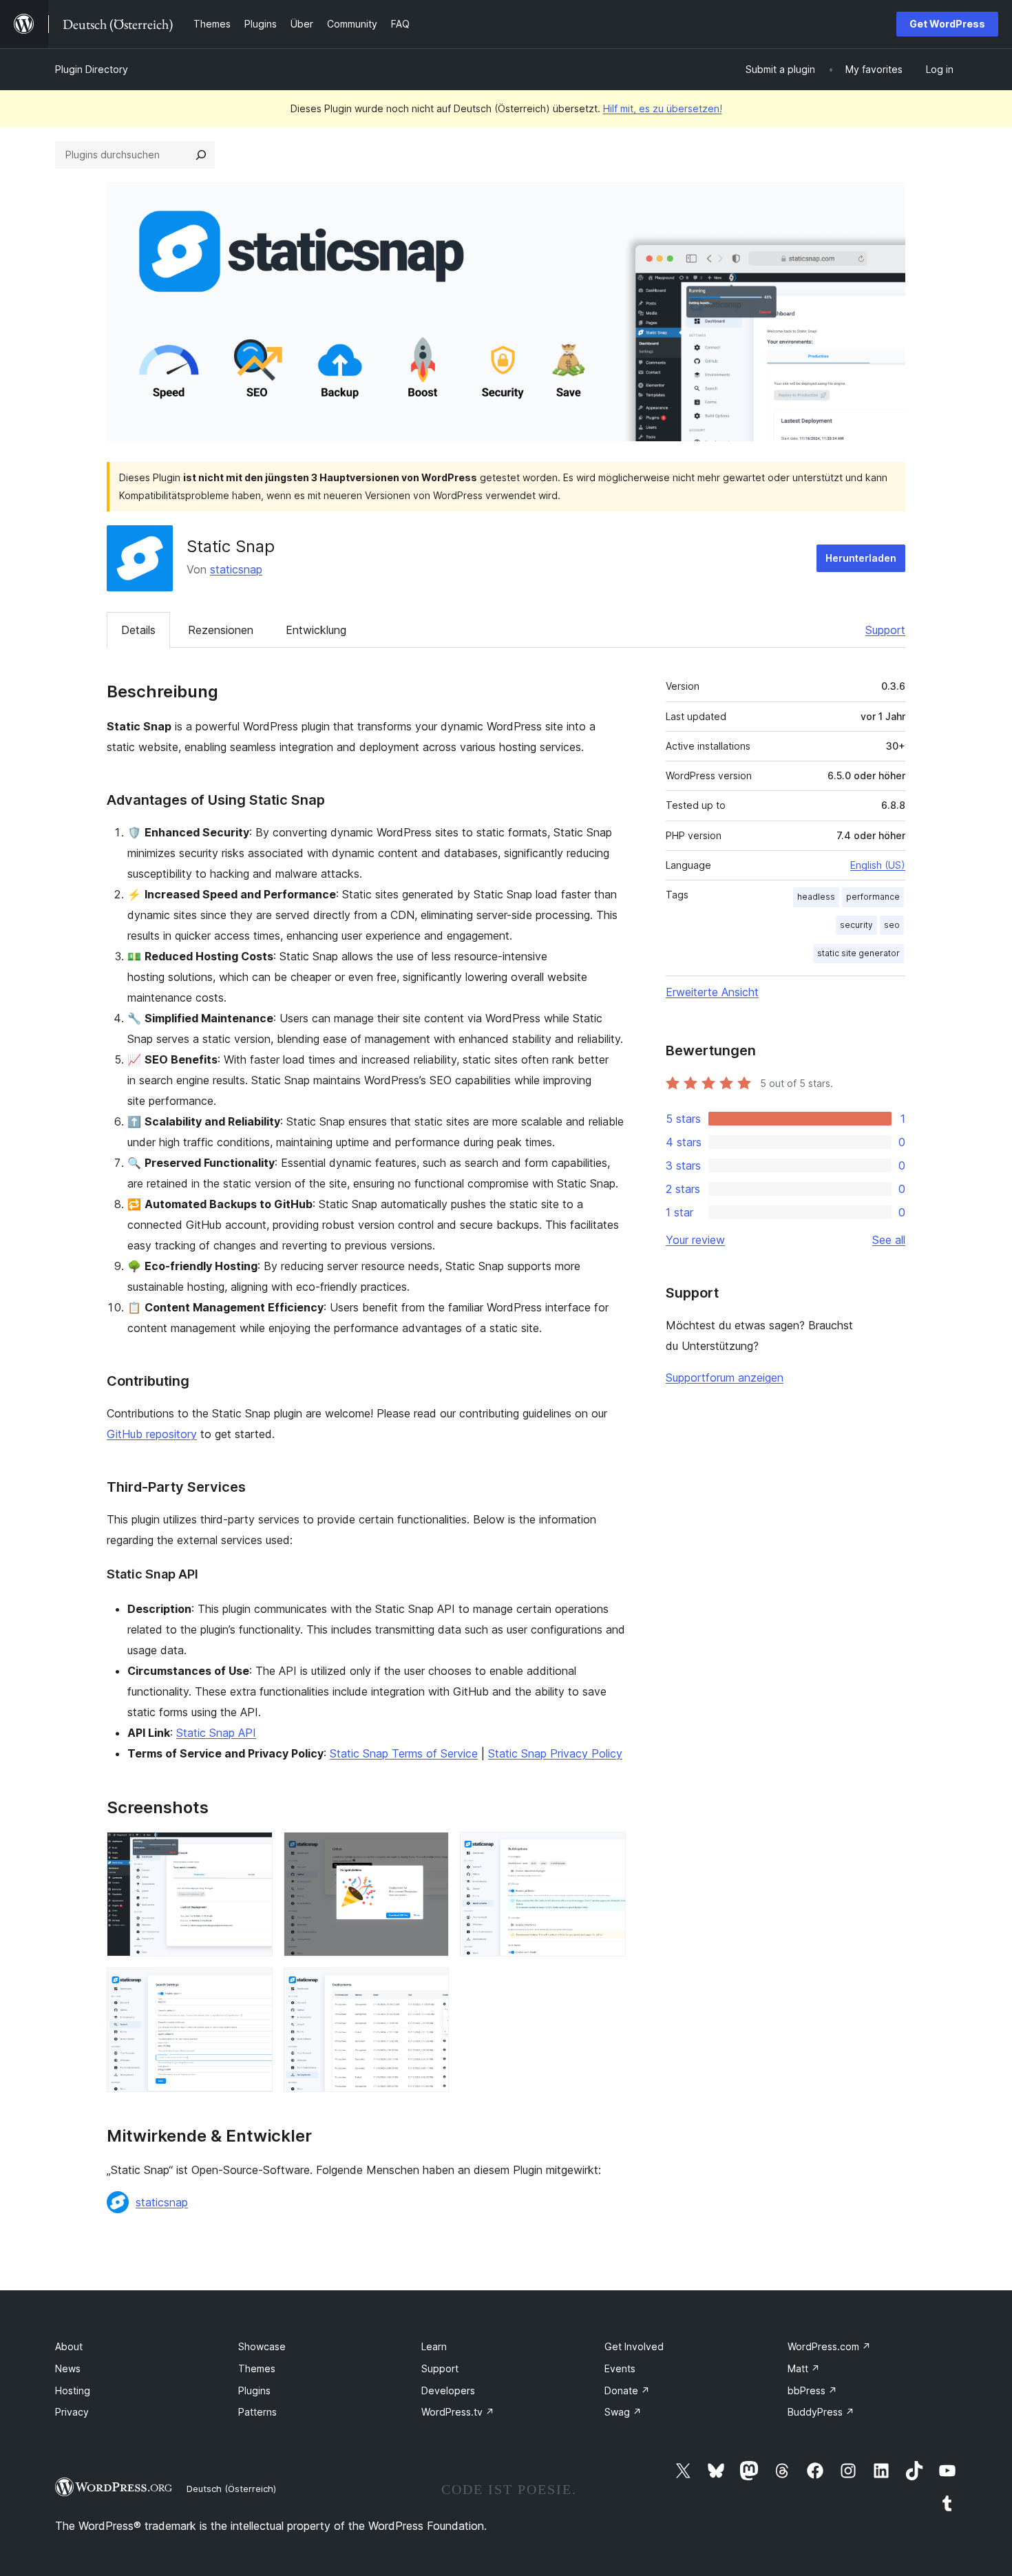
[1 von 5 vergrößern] (254, 1850)
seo (892, 925)
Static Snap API (216, 1733)
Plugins (254, 2390)
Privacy (72, 2412)
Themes (257, 2368)
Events (620, 2368)
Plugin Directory (92, 69)
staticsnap (236, 569)
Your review (695, 1240)
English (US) (878, 865)
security (856, 925)
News (68, 2368)
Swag (623, 2412)
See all (889, 1240)
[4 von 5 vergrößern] (254, 1986)
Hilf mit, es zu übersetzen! (663, 108)
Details (138, 630)
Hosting (73, 2390)
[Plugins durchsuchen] (201, 155)
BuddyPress (821, 2412)
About (69, 2346)
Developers (448, 2390)
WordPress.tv (458, 2412)
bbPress (812, 2390)
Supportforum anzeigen (725, 1377)
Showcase (262, 2346)
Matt (804, 2368)
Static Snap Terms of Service (404, 1753)
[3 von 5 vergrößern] (607, 1850)
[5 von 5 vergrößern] (430, 1986)
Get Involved (634, 2346)
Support (885, 630)
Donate (627, 2390)
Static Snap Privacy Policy (555, 1753)
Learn (434, 2346)
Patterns (257, 2412)
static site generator (858, 953)
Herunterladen (861, 558)
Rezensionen (221, 630)
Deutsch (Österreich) (231, 2489)
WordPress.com (829, 2346)
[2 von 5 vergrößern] (430, 1850)
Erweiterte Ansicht (712, 992)
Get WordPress (947, 24)
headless (816, 897)
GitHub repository (152, 1434)
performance (873, 897)
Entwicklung (316, 630)
